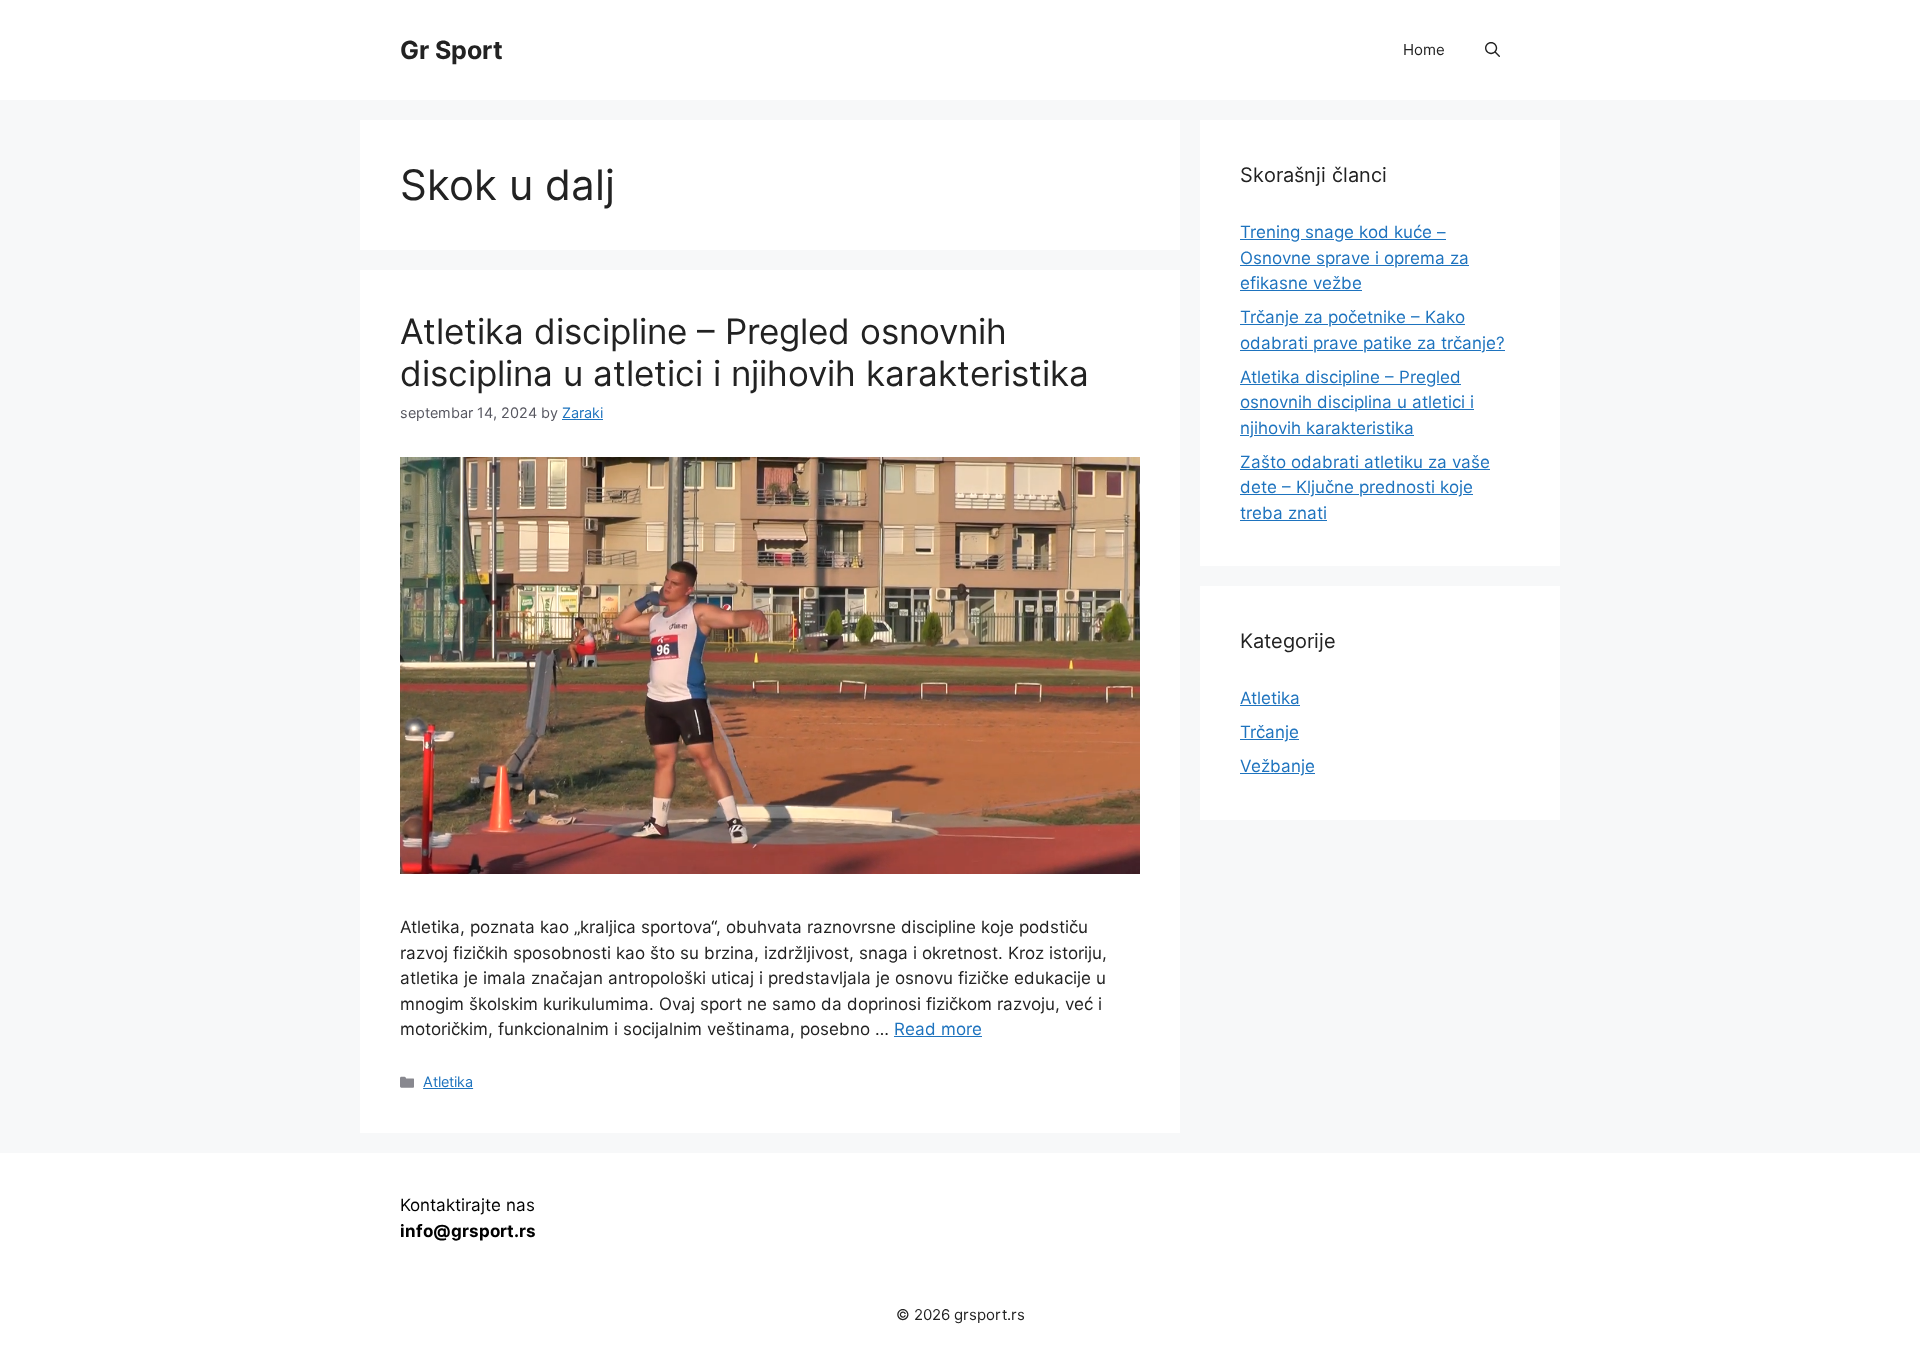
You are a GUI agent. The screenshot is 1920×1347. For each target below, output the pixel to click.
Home (1424, 49)
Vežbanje (1277, 766)
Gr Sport (451, 50)
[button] (1492, 50)
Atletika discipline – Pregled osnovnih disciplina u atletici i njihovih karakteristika (744, 352)
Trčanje (1269, 732)
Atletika (448, 1081)
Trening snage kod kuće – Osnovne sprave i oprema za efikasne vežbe (1354, 257)
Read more (938, 1029)
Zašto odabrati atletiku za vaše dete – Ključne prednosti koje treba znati (1365, 487)
